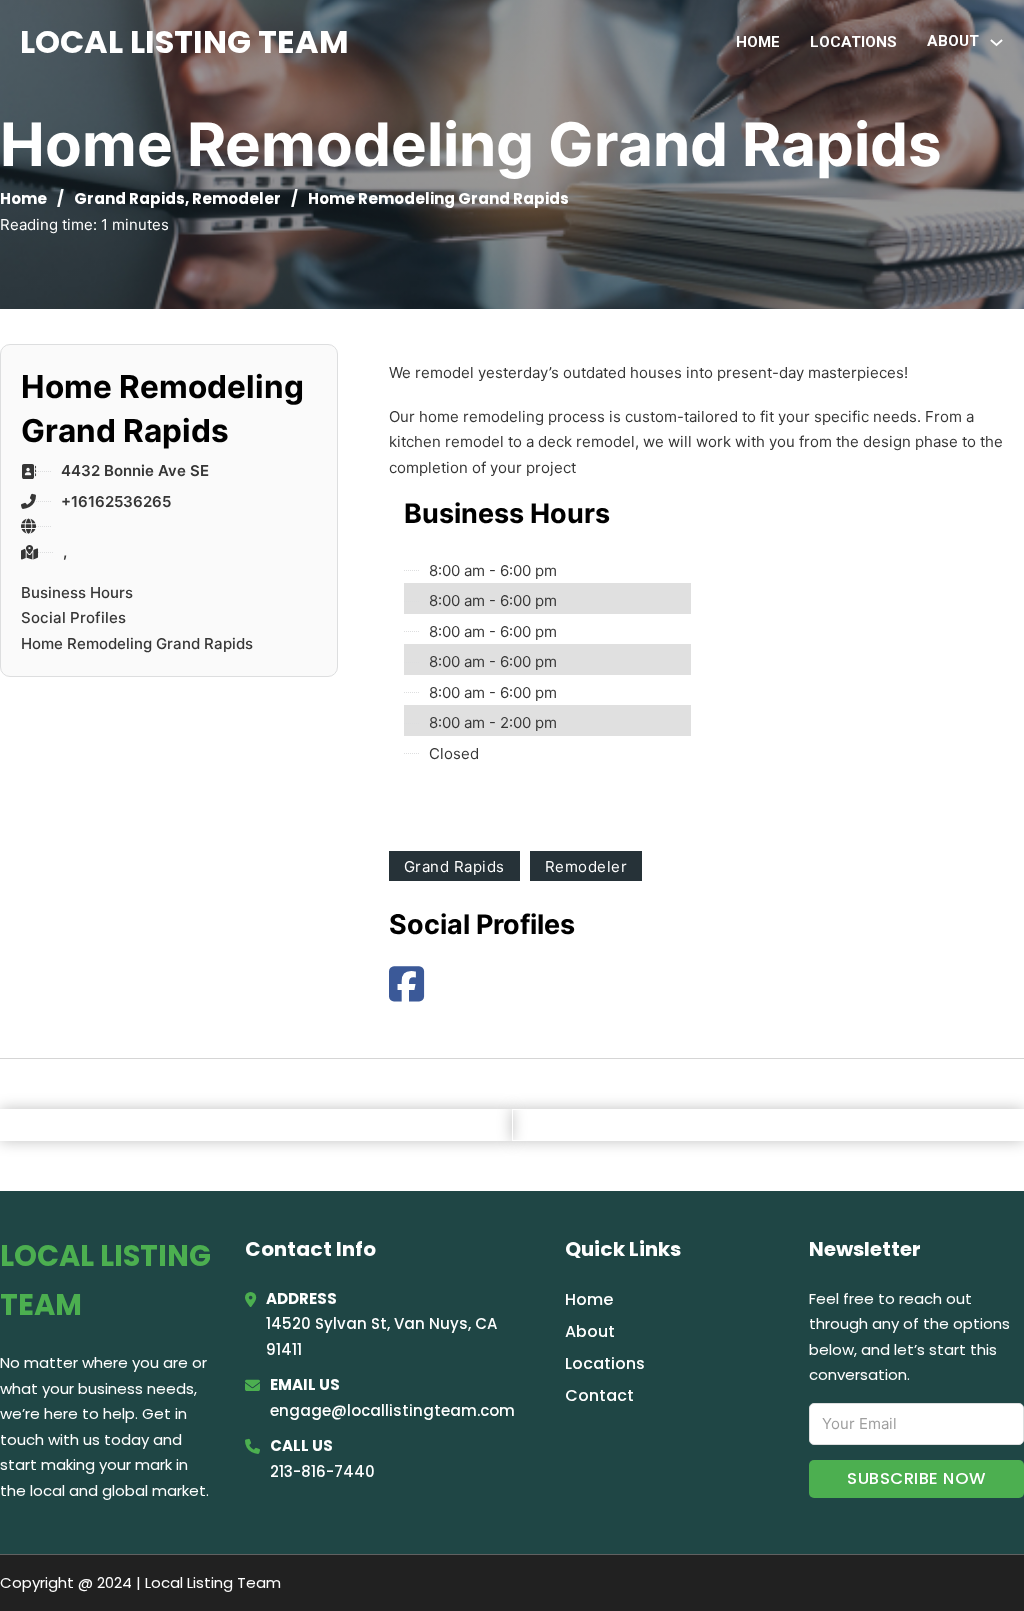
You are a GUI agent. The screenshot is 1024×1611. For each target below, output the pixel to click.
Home (758, 42)
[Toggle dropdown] (996, 42)
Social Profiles (73, 617)
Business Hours (77, 592)
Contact (599, 1395)
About (590, 1331)
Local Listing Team (184, 41)
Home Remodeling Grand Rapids (137, 643)
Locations (853, 42)
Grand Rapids (129, 198)
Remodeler (236, 198)
